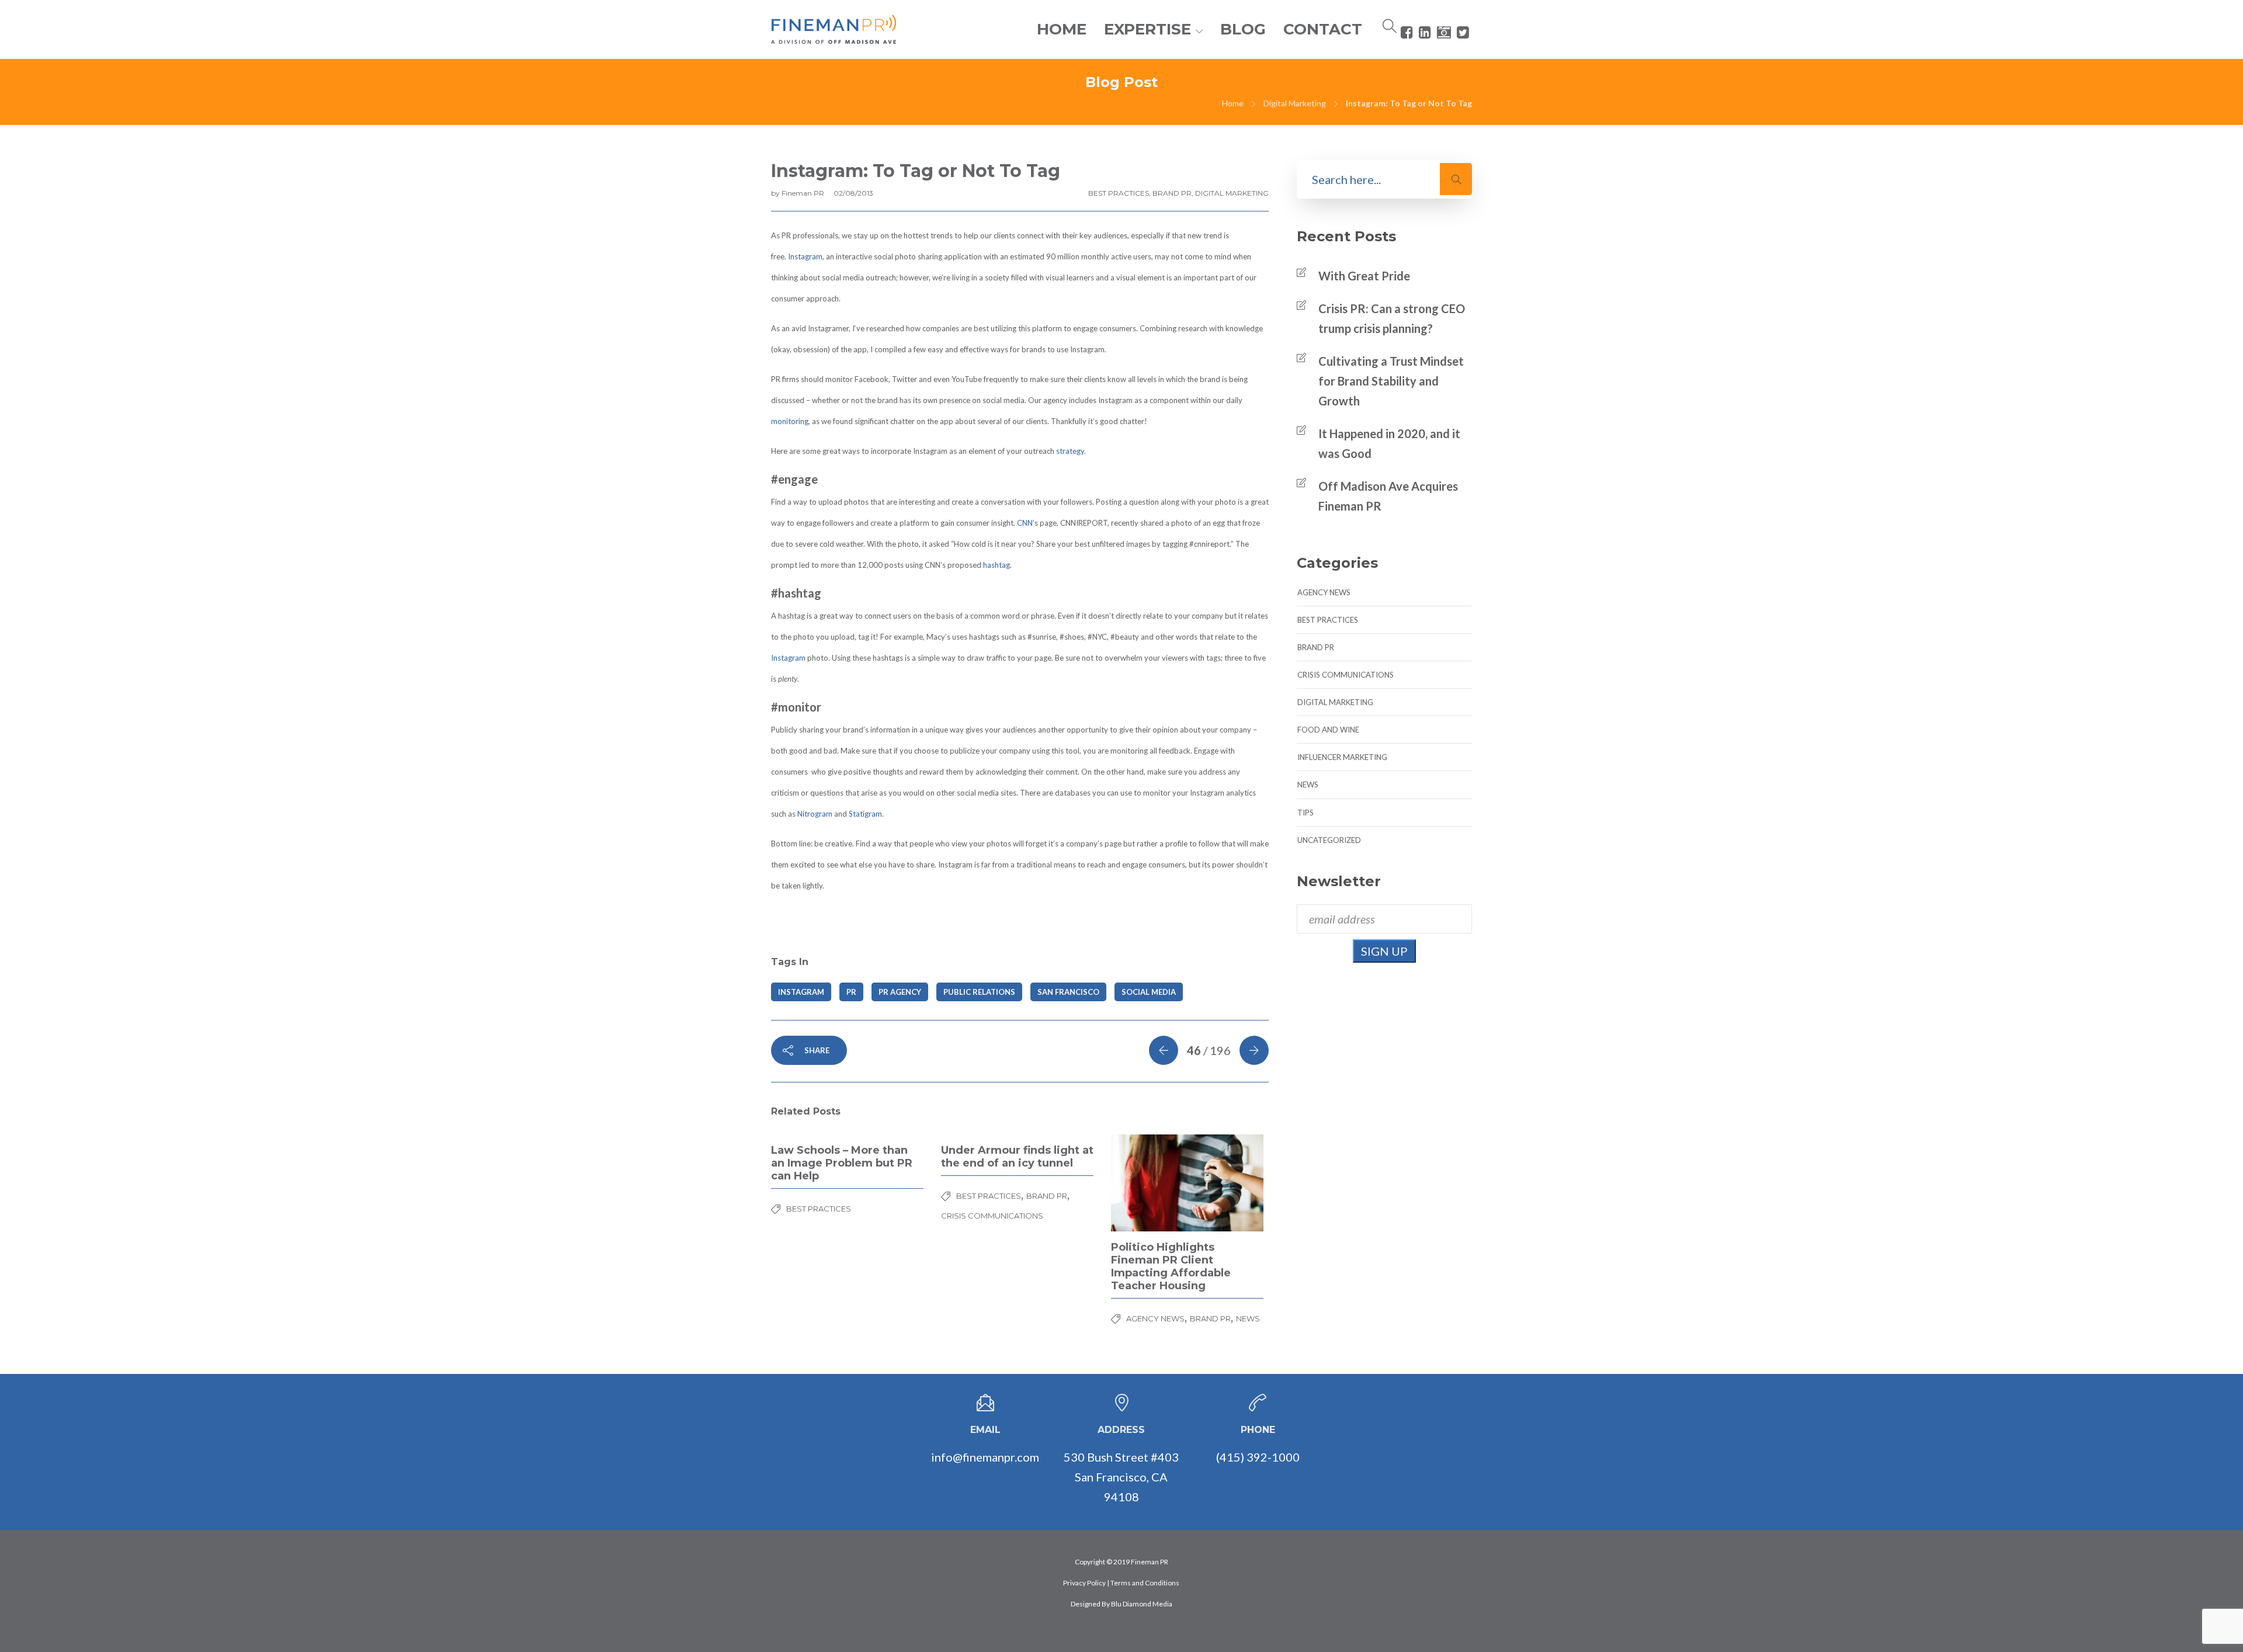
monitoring (790, 421)
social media (1149, 992)
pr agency (900, 992)
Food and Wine (1328, 730)
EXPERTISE (1147, 29)
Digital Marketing (1295, 103)
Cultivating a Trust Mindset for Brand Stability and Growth (1391, 381)
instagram (801, 992)
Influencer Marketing (1342, 757)
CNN (1025, 523)
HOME (1062, 29)
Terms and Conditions (1145, 1583)
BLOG (1243, 29)
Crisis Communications (992, 1216)
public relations (979, 992)
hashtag (996, 565)
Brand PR (1172, 193)
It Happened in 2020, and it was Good (1389, 443)
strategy (1070, 451)
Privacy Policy (1084, 1583)
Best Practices (1119, 193)
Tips (1305, 813)
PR (851, 992)
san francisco (1068, 992)
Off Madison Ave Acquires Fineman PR (1388, 496)
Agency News (1155, 1318)
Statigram (865, 814)
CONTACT (1323, 29)
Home (1233, 103)
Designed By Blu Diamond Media (1121, 1604)
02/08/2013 (853, 193)
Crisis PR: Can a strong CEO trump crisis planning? (1392, 318)
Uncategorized (1329, 840)
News (1248, 1318)
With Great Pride (1364, 276)
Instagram (805, 256)
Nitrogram (815, 814)
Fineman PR (804, 193)
